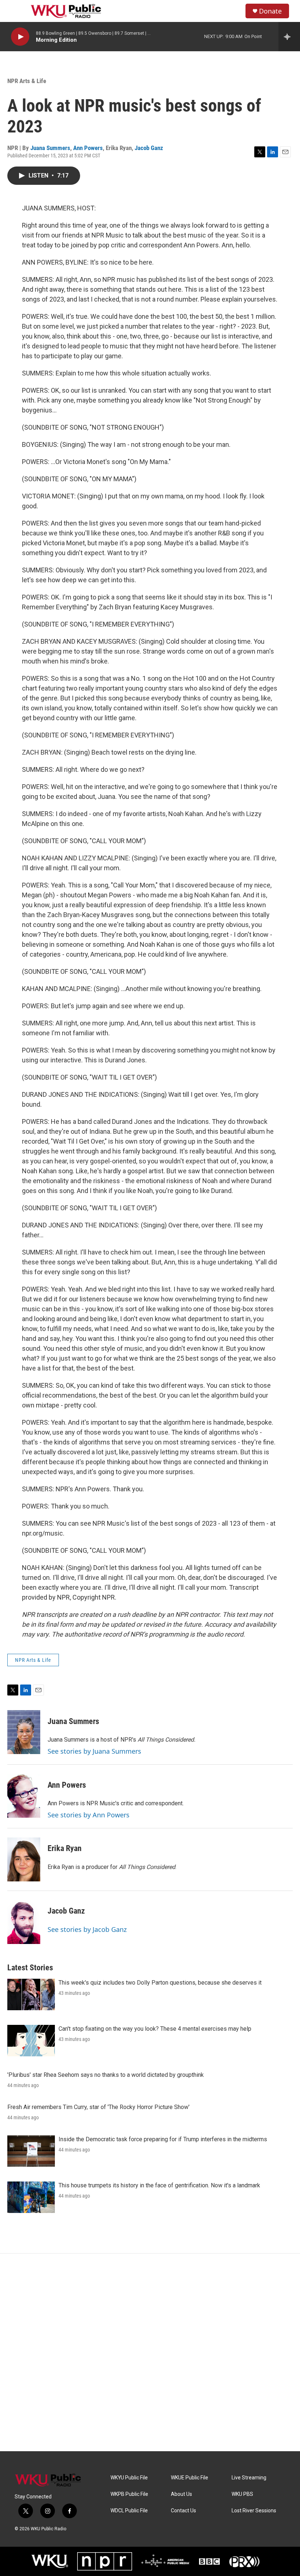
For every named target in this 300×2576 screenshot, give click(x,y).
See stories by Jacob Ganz (87, 1929)
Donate (270, 11)
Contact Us (183, 2511)
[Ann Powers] (24, 1796)
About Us (181, 2494)
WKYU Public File (129, 2478)
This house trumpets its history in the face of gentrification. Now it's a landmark (159, 2185)
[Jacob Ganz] (24, 1922)
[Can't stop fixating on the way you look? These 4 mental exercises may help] (31, 2041)
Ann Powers (88, 148)
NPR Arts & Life (27, 81)
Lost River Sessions (254, 2511)
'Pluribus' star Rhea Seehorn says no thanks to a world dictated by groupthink (106, 2075)
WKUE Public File (190, 2478)
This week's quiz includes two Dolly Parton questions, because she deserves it (160, 1983)
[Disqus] (150, 2352)
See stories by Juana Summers (94, 1751)
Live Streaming (249, 2478)
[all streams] (289, 37)
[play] (20, 37)
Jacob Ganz (149, 148)
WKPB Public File (129, 2494)
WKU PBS (242, 2494)
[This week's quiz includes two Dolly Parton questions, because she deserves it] (31, 1994)
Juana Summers (50, 148)
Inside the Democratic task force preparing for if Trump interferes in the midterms (163, 2139)
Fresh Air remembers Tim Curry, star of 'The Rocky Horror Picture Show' (98, 2107)
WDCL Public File (129, 2511)
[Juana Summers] (24, 1732)
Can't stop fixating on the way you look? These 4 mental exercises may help (155, 2029)
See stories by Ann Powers (89, 1815)
